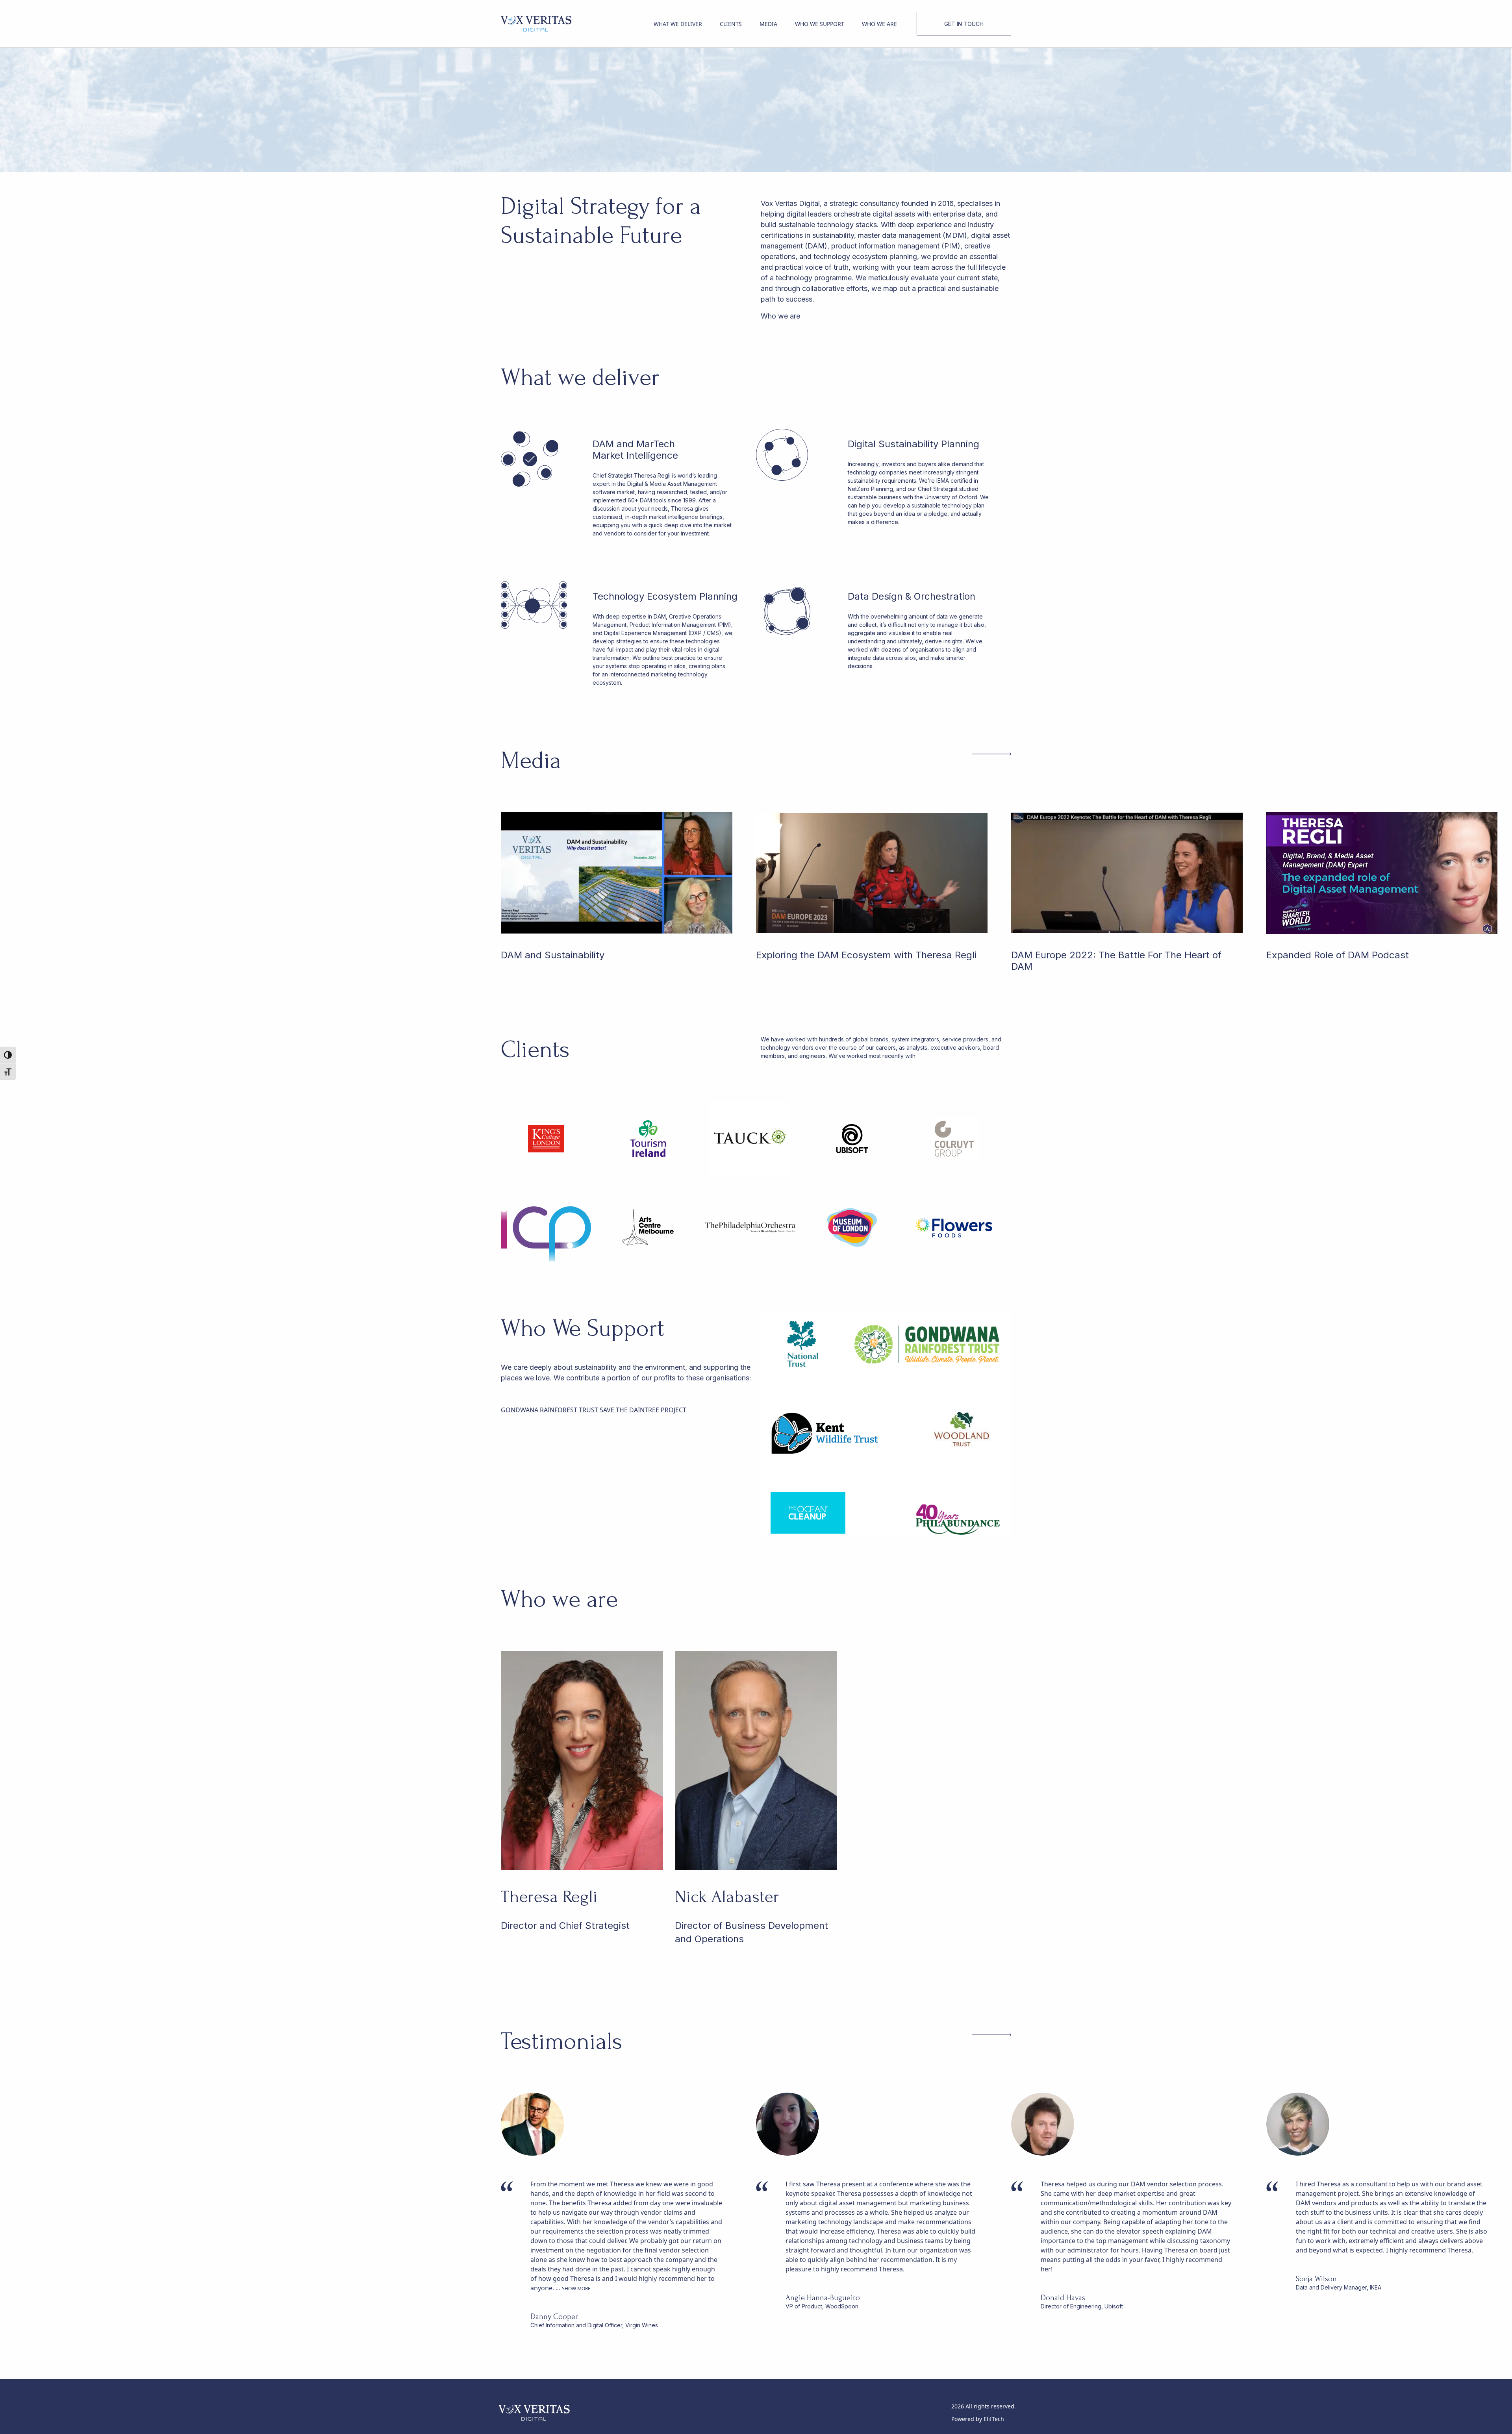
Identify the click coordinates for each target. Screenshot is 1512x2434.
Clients (731, 24)
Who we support (820, 24)
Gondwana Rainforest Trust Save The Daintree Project (594, 1410)
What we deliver (678, 24)
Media (768, 24)
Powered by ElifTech (978, 2419)
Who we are (879, 24)
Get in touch (964, 24)
